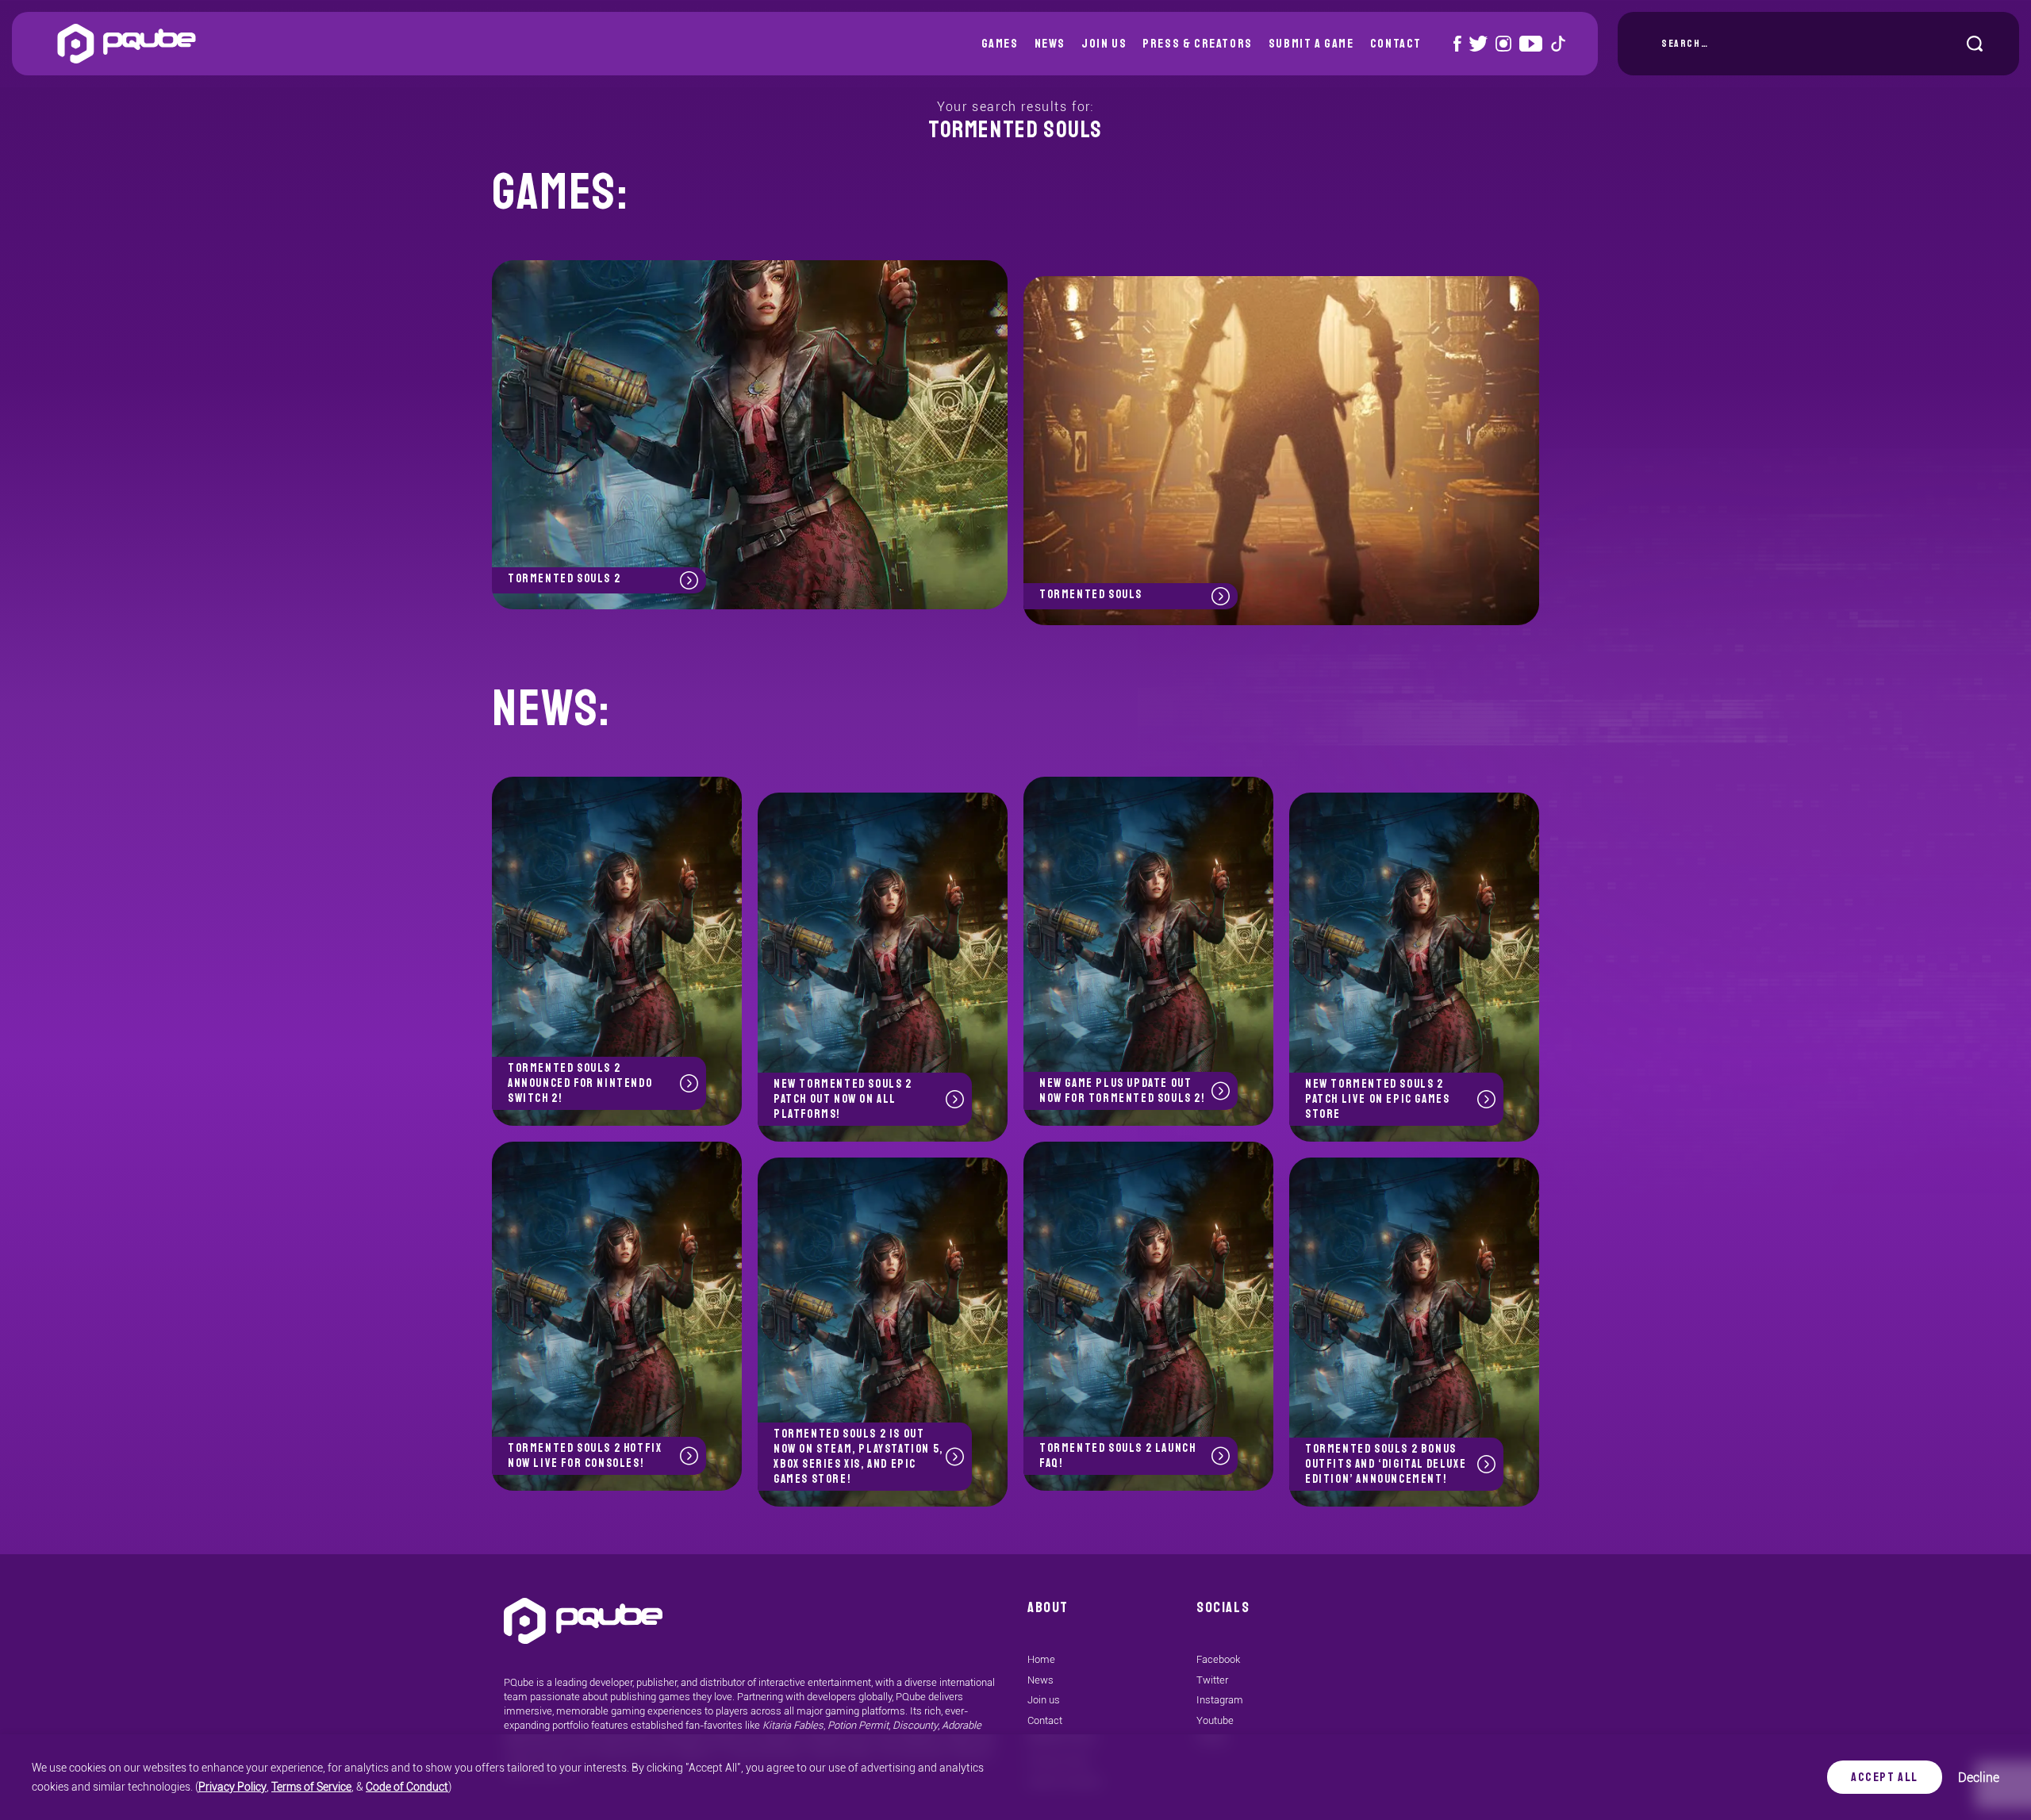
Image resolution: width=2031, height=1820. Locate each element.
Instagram (1220, 1700)
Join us (1104, 44)
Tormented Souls (1091, 595)
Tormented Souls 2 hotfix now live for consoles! (585, 1456)
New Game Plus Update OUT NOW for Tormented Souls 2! (1122, 1091)
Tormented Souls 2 (564, 579)
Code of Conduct (407, 1787)
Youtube (1215, 1720)
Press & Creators (1198, 44)
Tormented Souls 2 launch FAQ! (1117, 1456)
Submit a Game (1311, 44)
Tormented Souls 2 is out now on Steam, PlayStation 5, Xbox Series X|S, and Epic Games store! (858, 1457)
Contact (1396, 44)
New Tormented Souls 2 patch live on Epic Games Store (1377, 1099)
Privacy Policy (232, 1787)
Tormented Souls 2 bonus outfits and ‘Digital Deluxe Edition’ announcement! (1386, 1464)
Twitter (1212, 1680)
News (1050, 44)
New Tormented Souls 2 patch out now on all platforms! (843, 1099)
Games (1000, 44)
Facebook (1218, 1659)
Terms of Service (311, 1787)
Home (1041, 1659)
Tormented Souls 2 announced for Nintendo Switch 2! (580, 1083)
